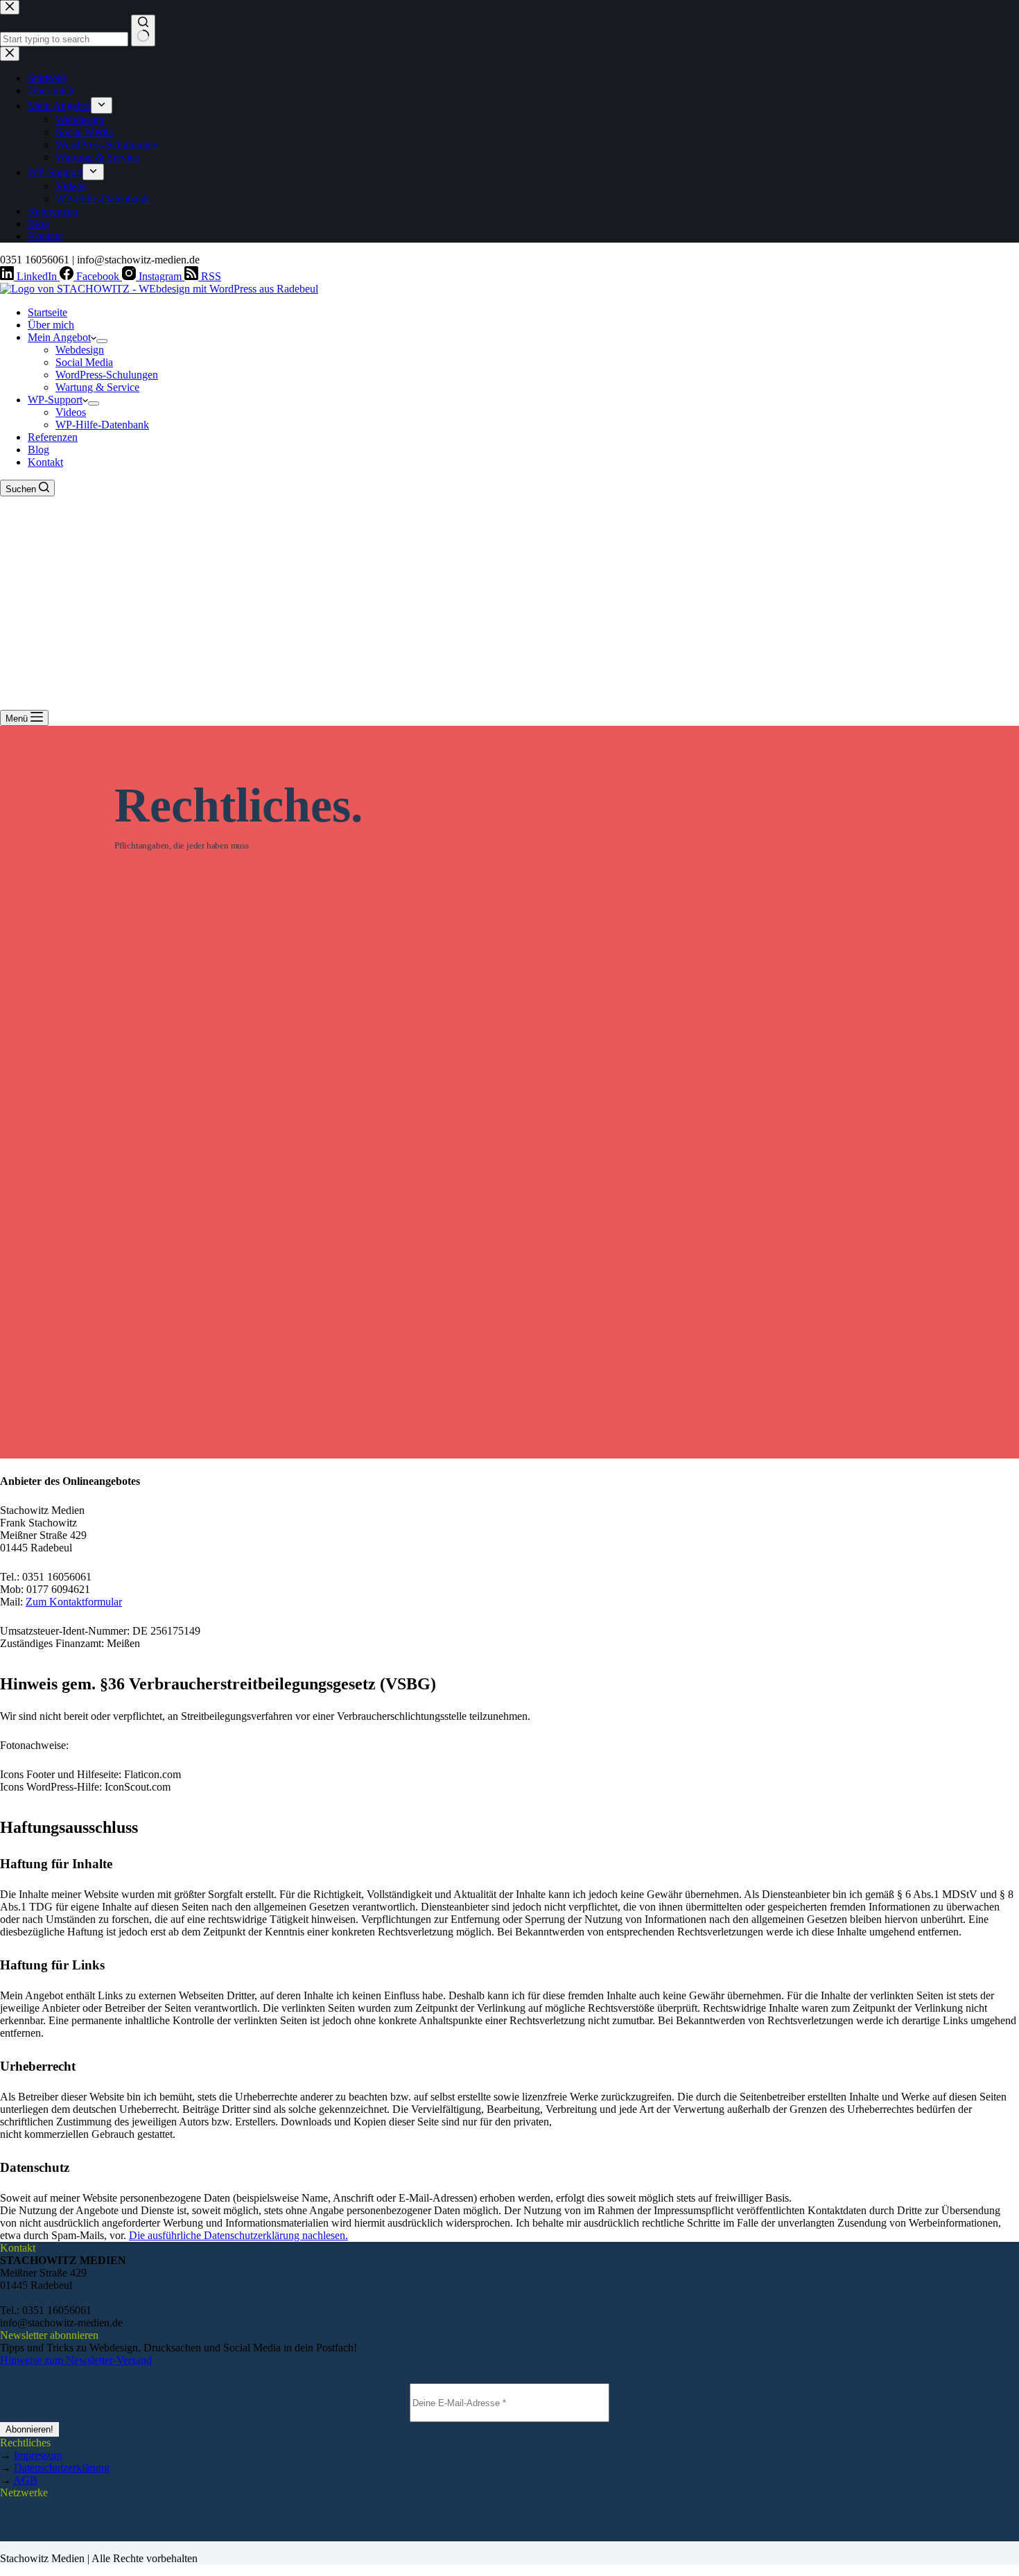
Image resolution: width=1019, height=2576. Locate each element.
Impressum (38, 2455)
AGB (25, 2480)
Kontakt (45, 462)
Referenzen (53, 437)
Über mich (51, 325)
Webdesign (80, 350)
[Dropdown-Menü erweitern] (102, 341)
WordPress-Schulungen (107, 375)
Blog (38, 450)
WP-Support (55, 400)
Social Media (84, 362)
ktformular (99, 1602)
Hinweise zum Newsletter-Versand (76, 2360)
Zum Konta (51, 1602)
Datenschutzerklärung (62, 2468)
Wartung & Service (97, 387)
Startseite (47, 312)
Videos (71, 412)
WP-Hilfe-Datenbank (102, 425)
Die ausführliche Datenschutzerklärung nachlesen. (238, 2235)
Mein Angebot (59, 337)
